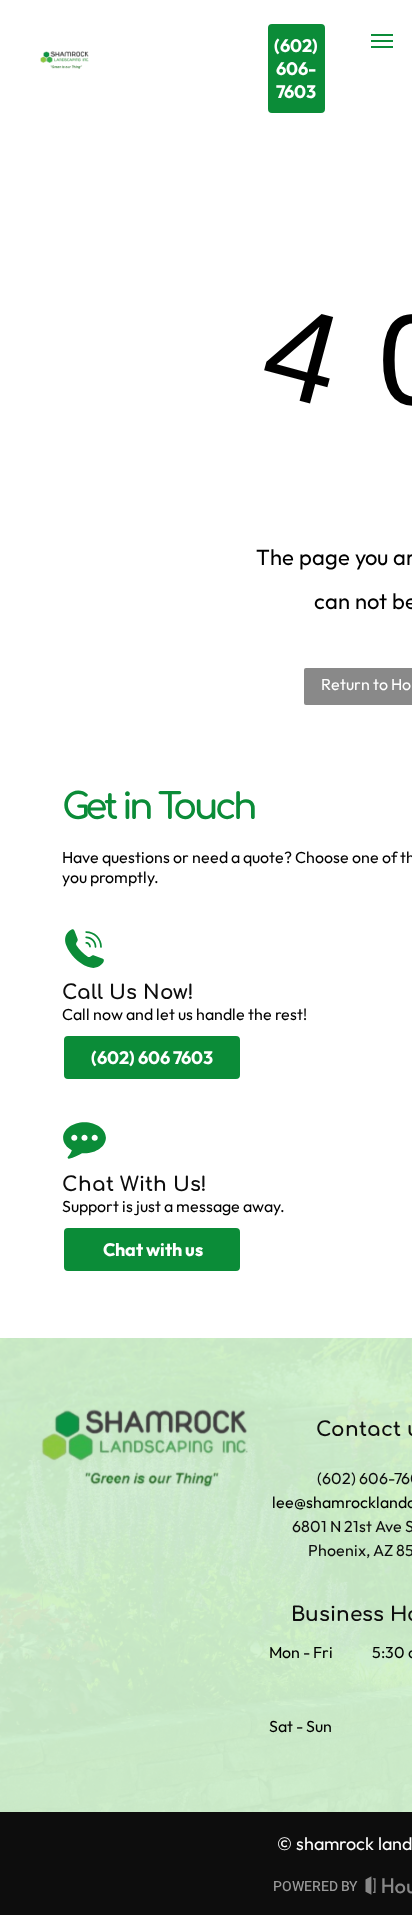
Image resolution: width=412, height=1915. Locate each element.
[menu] (382, 41)
